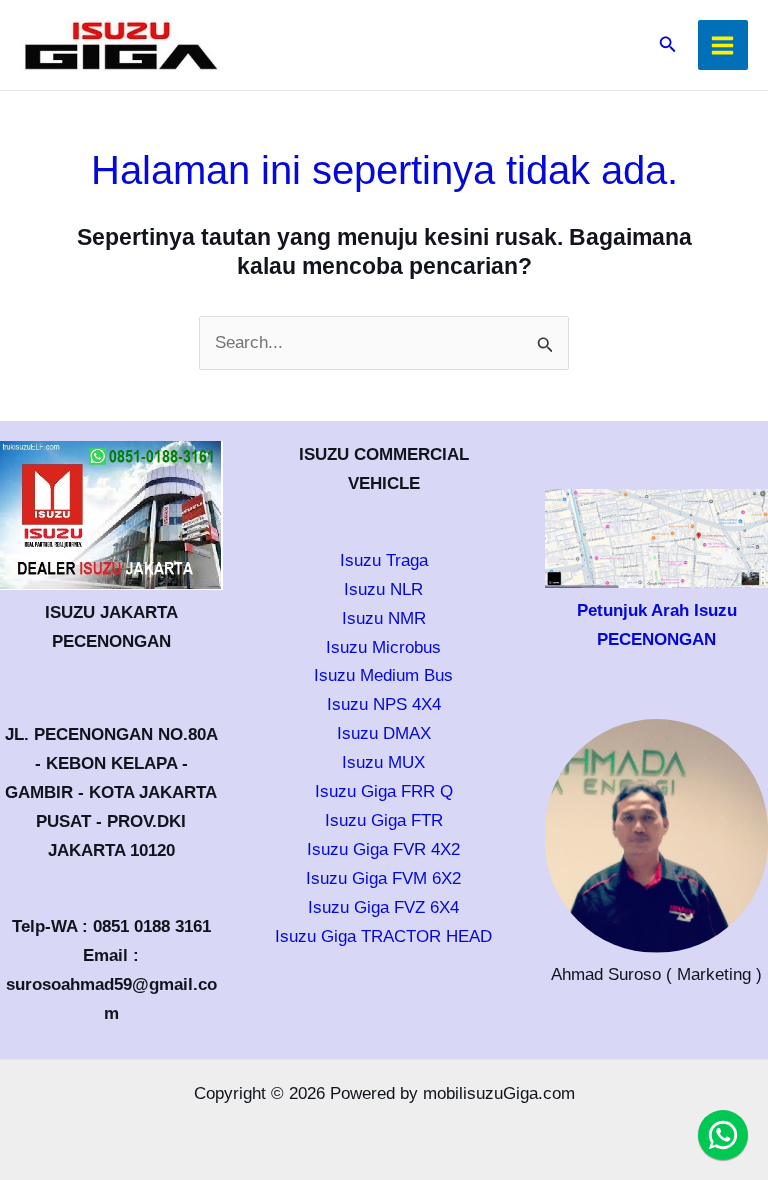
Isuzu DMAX (384, 733)
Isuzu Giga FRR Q (384, 791)
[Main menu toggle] (723, 45)
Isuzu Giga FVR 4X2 (383, 849)
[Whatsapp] (723, 1135)
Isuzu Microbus (383, 647)
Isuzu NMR (384, 618)
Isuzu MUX (383, 762)
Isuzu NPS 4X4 (384, 704)
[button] (668, 45)
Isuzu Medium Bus (383, 675)
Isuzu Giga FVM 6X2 (383, 878)
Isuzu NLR (383, 589)
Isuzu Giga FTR (384, 820)
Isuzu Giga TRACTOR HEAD (383, 936)
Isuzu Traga (384, 560)
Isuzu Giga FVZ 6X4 (383, 907)
